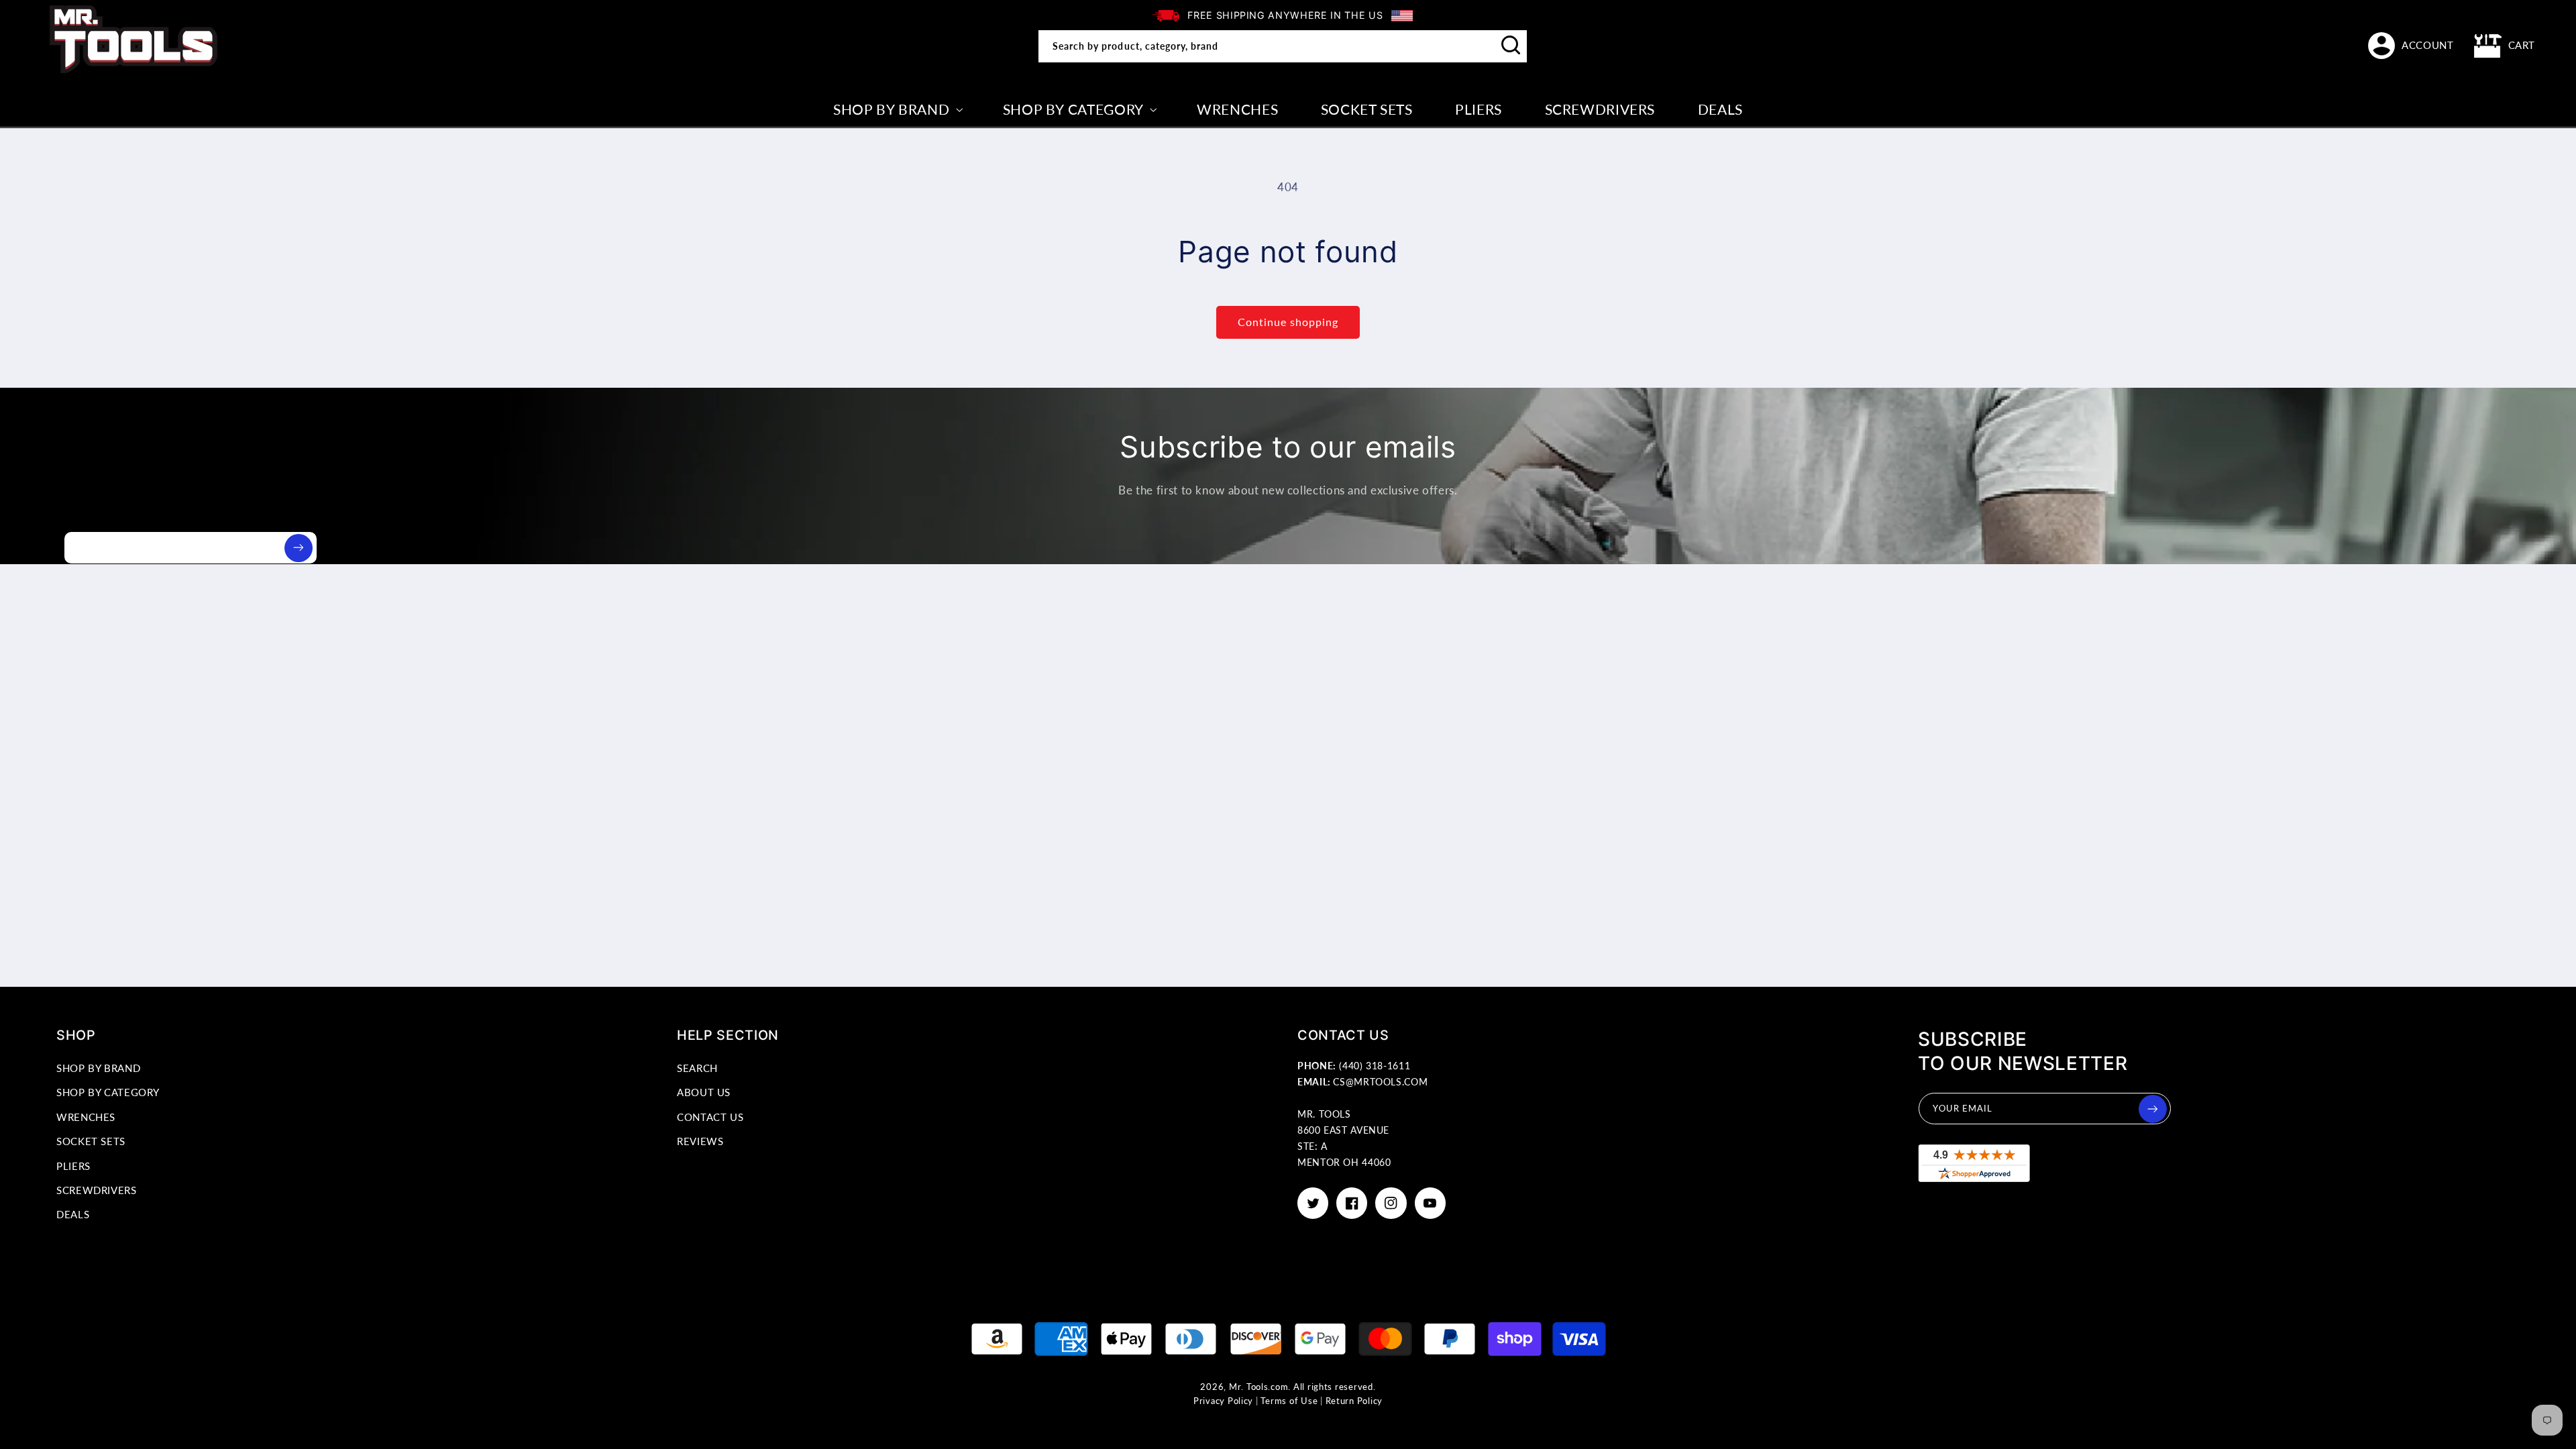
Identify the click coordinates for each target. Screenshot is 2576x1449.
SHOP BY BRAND (98, 1068)
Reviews (700, 1141)
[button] (2505, 46)
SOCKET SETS (91, 1141)
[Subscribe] (299, 548)
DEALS (73, 1214)
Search (697, 1068)
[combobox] (1283, 46)
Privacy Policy (1223, 1401)
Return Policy (1354, 1401)
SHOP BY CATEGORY (108, 1092)
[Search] (1511, 46)
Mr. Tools (1249, 1387)
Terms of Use (1289, 1401)
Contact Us (710, 1117)
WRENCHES (86, 1117)
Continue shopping (1288, 322)
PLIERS (73, 1166)
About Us (704, 1092)
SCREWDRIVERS (97, 1190)
